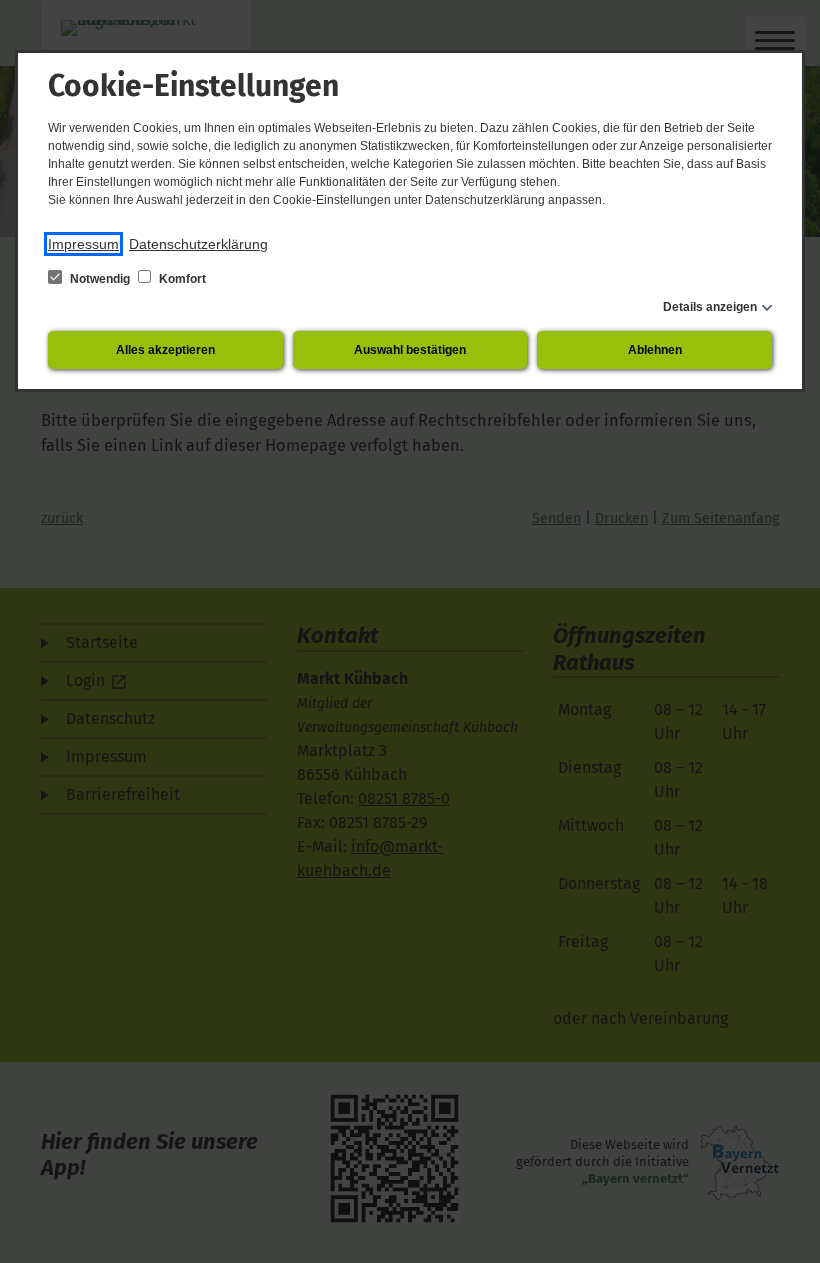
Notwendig (100, 279)
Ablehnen (655, 350)
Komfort (181, 279)
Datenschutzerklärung (198, 244)
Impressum (83, 244)
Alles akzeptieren (165, 350)
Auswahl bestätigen (410, 350)
